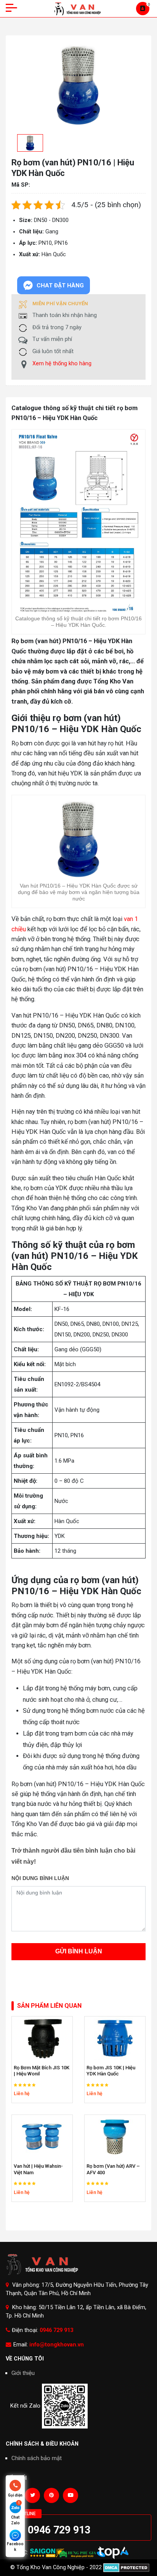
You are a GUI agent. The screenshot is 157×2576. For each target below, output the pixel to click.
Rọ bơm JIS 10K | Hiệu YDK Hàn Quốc (111, 2071)
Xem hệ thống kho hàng (62, 364)
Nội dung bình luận (40, 1878)
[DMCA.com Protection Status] (126, 2567)
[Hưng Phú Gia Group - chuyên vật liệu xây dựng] (76, 2553)
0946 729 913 (56, 2330)
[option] (28, 143)
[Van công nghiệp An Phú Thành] (43, 2553)
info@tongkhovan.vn (57, 2345)
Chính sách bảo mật (37, 2458)
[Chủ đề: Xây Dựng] (112, 2553)
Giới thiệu (23, 2373)
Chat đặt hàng (60, 285)
